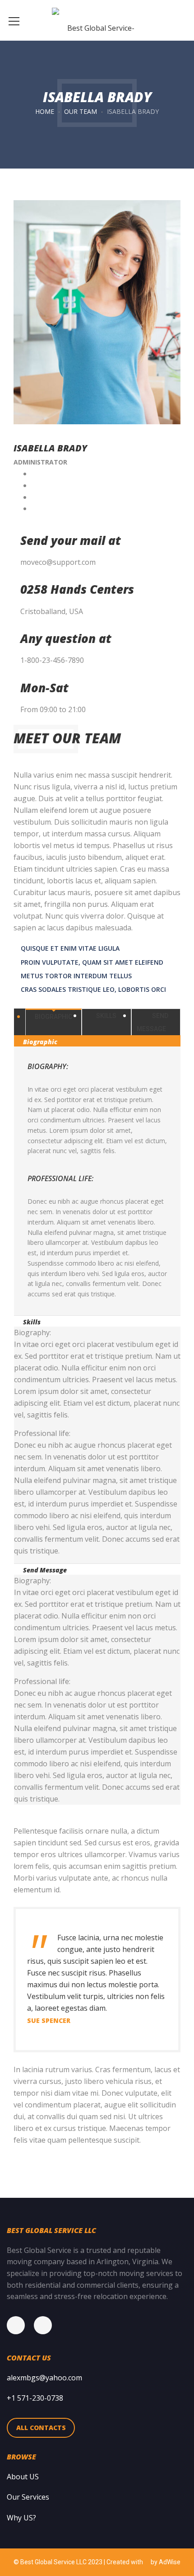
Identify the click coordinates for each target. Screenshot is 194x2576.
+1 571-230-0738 (35, 2398)
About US (23, 2477)
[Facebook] (20, 2325)
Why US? (21, 2518)
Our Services (28, 2497)
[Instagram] (47, 2325)
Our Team (81, 111)
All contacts (41, 2428)
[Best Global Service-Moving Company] (97, 20)
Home (45, 111)
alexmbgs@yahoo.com (44, 2378)
